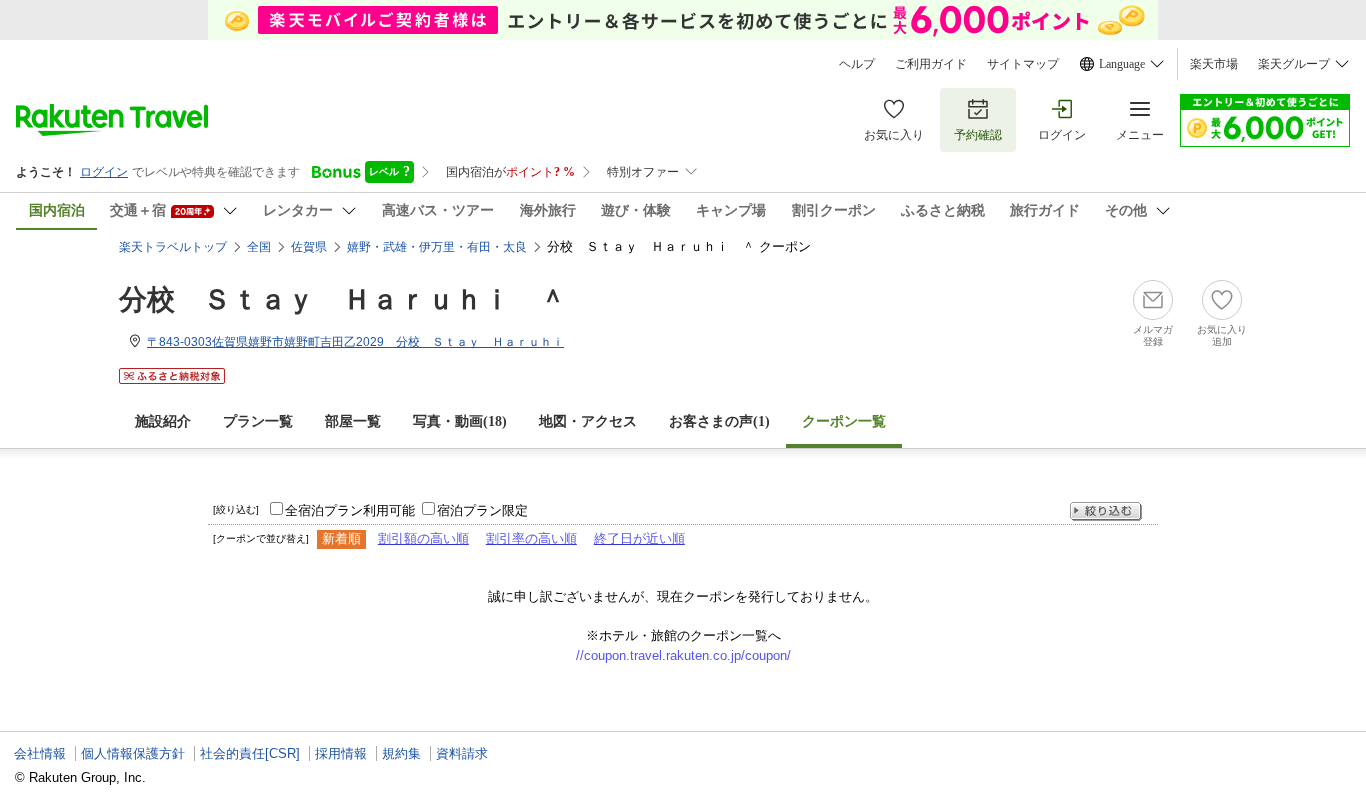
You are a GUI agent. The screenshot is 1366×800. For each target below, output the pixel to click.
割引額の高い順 (423, 538)
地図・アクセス (588, 421)
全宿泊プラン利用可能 (350, 510)
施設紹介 (163, 421)
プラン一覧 (258, 421)
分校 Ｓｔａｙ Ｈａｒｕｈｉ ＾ (343, 299)
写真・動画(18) (460, 421)
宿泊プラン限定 (482, 510)
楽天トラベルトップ (173, 247)
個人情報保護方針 (133, 753)
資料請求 (462, 753)
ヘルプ (857, 64)
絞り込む (1106, 511)
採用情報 (341, 753)
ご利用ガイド (931, 64)
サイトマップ (1023, 64)
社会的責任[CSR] (250, 753)
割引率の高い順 (531, 538)
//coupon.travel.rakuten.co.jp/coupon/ (683, 655)
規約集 (401, 753)
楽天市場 (1214, 64)
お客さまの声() (719, 421)
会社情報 (40, 753)
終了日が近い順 (639, 538)
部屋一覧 (353, 421)
